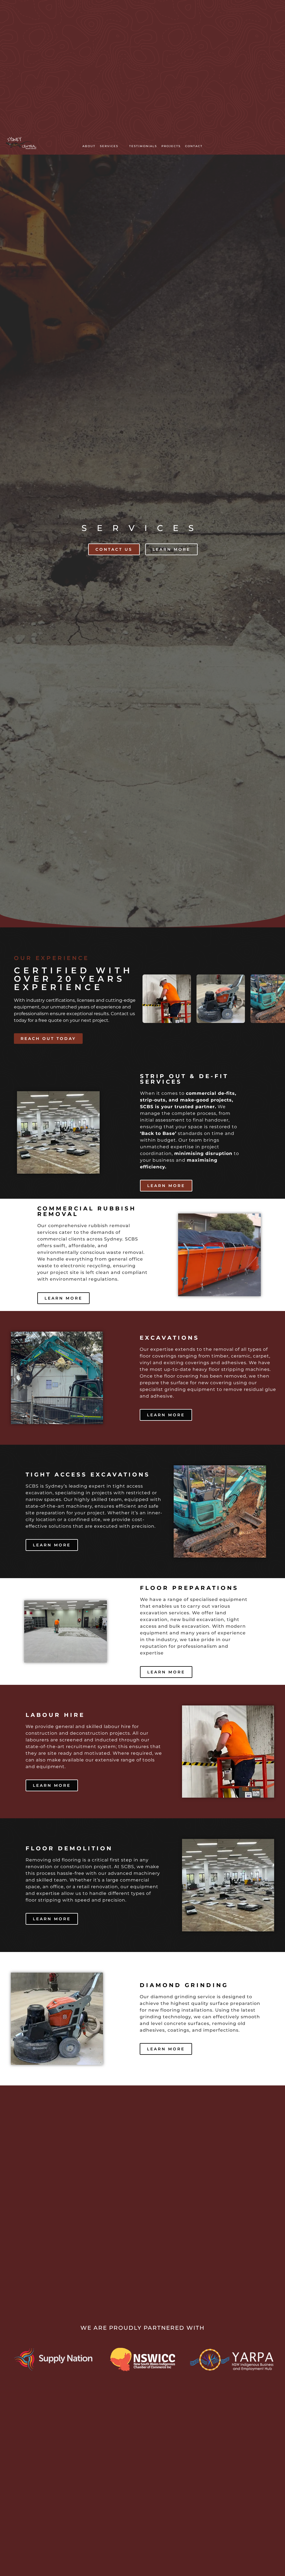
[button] (112, 146)
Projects (171, 146)
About (89, 146)
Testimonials (143, 146)
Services (109, 146)
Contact (194, 146)
